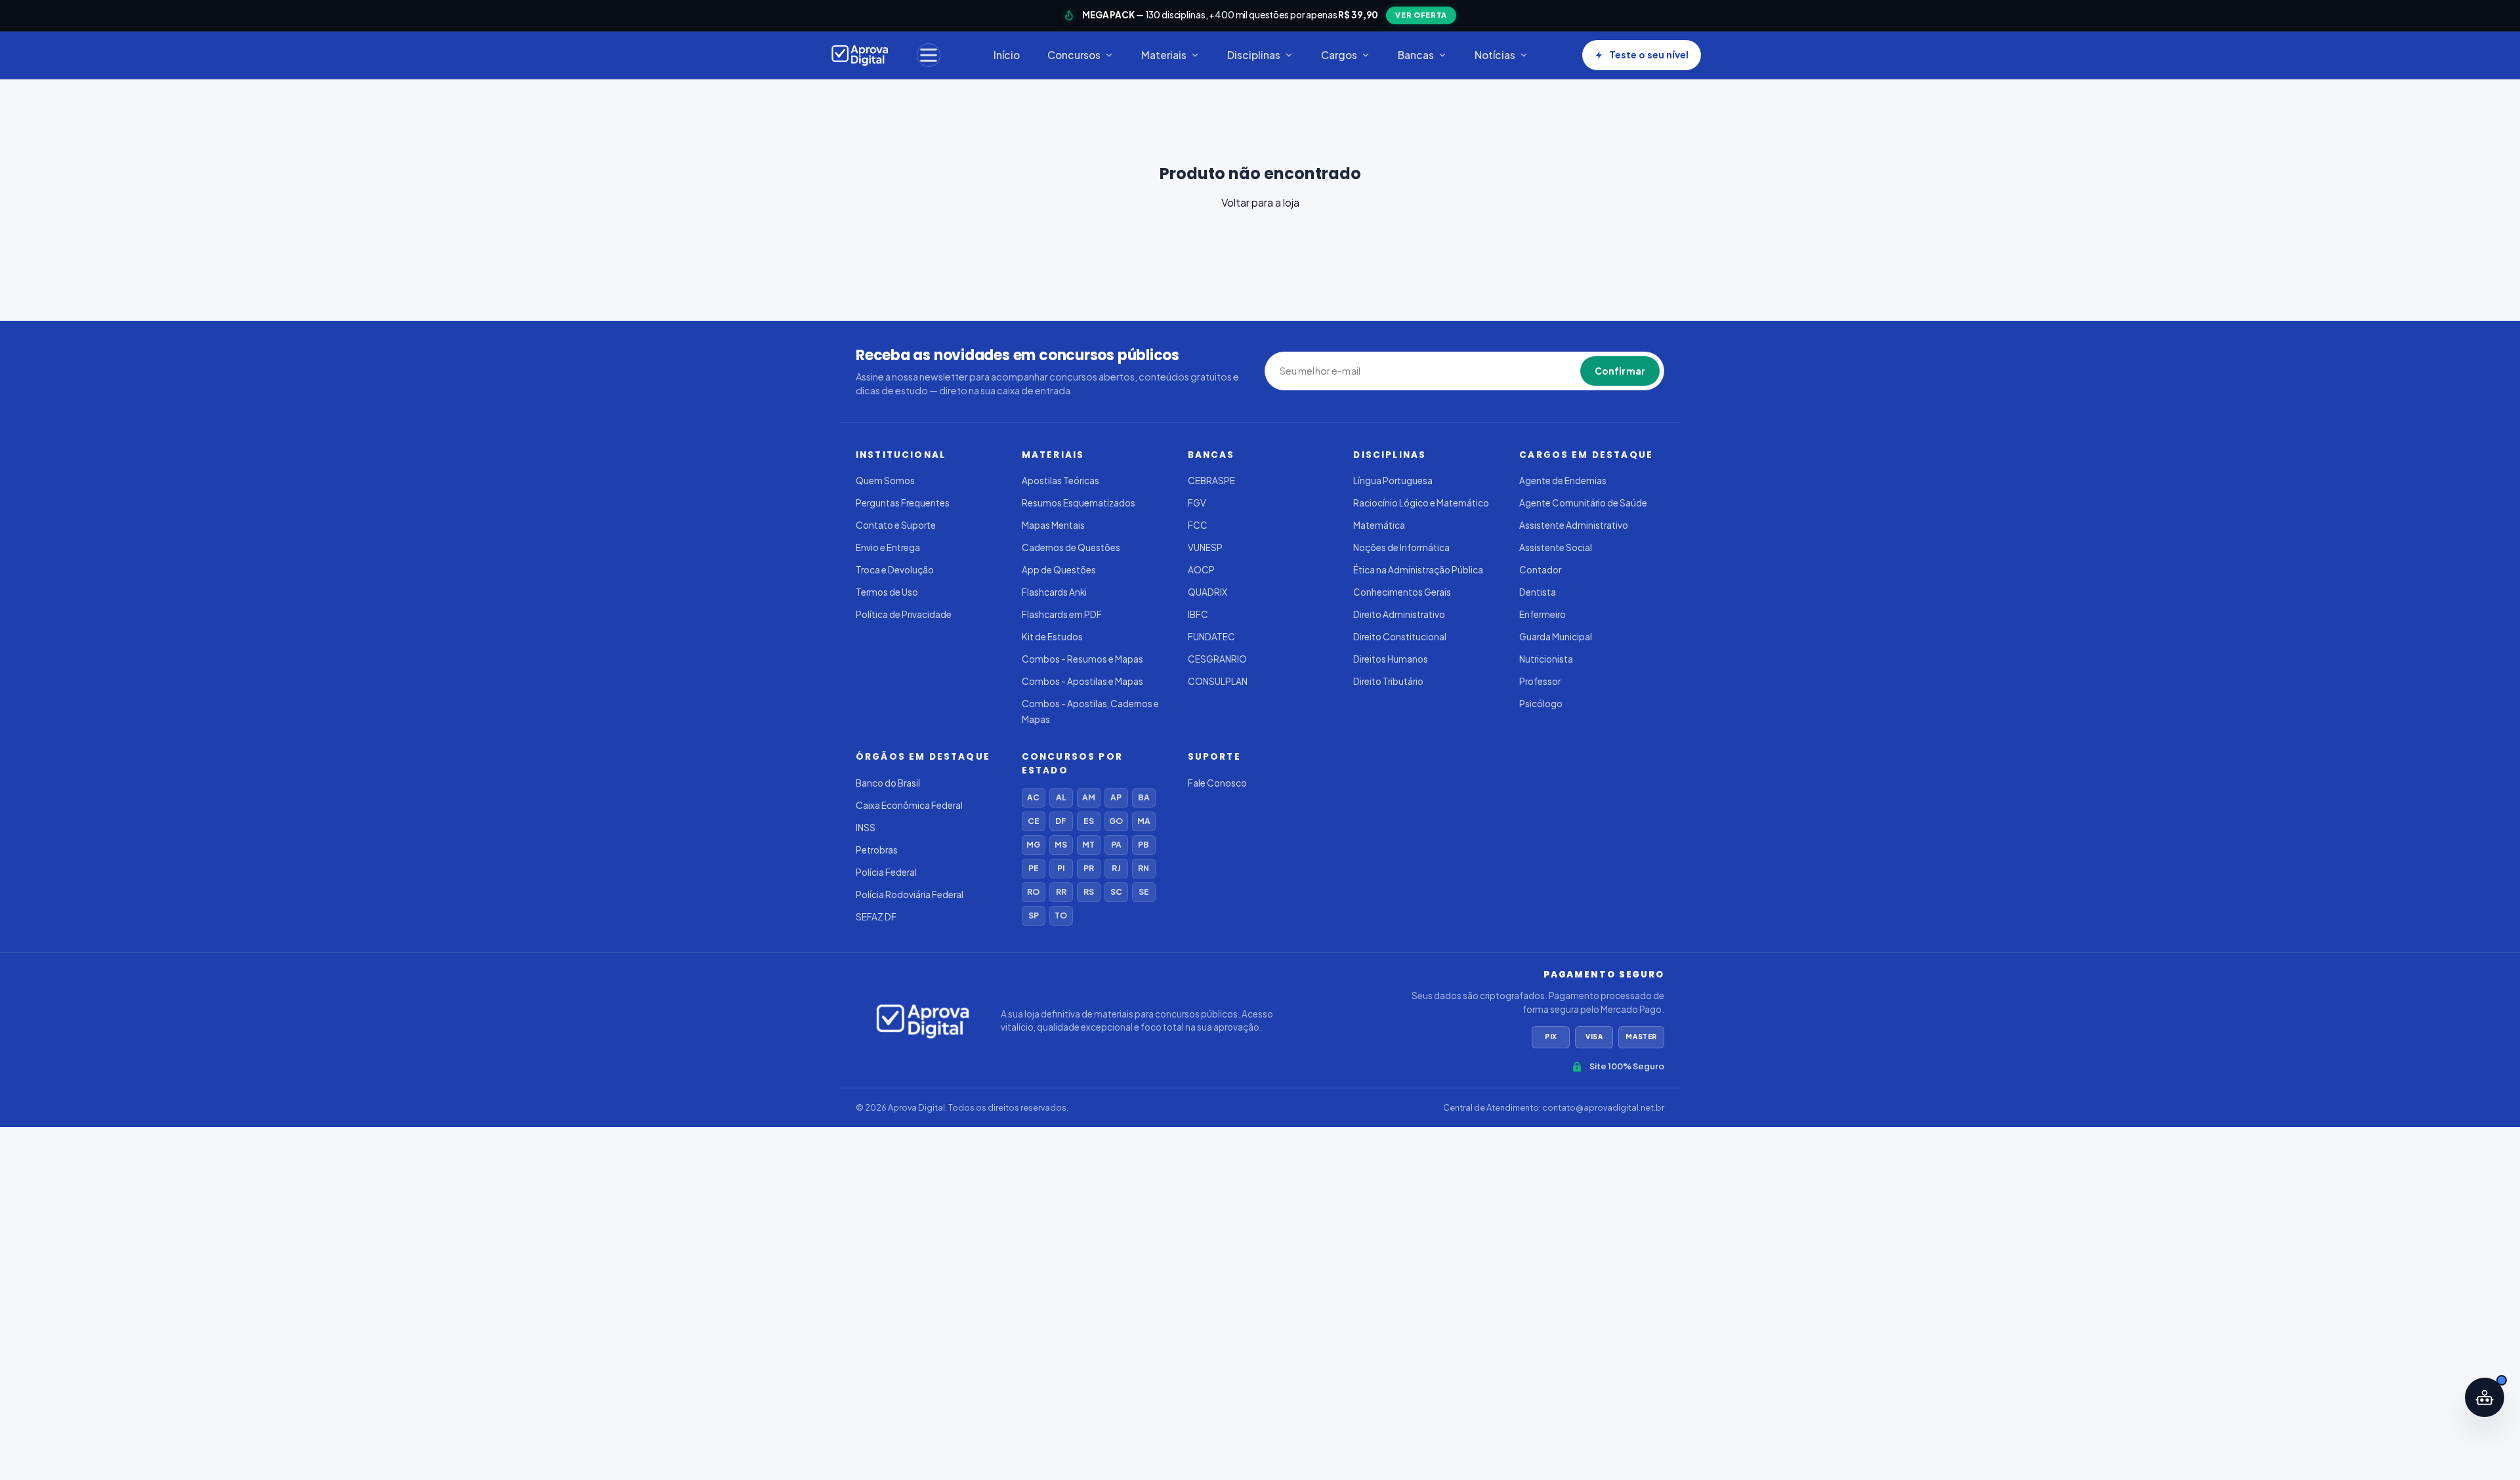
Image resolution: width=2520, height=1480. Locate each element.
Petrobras (877, 850)
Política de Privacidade (904, 614)
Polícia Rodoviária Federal (910, 894)
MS (1061, 845)
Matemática (1379, 525)
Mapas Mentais (1053, 525)
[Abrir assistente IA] (2485, 1397)
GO (1116, 821)
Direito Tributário (1388, 681)
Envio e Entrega (888, 547)
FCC (1198, 525)
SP (1034, 915)
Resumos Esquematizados (1079, 503)
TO (1061, 915)
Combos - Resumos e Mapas (1082, 659)
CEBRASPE (1211, 481)
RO (1033, 892)
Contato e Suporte (896, 525)
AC (1033, 797)
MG (1033, 845)
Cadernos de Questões (1071, 547)
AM (1089, 797)
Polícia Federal (886, 872)
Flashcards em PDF (1062, 614)
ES (1089, 821)
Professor (1540, 681)
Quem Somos (885, 481)
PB (1144, 845)
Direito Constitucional (1400, 637)
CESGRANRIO (1217, 659)
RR (1061, 892)
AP (1116, 797)
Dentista (1538, 592)
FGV (1197, 503)
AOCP (1201, 570)
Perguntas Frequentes (903, 503)
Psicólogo (1541, 704)
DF (1061, 821)
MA (1144, 821)
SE (1144, 892)
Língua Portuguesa (1393, 481)
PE (1034, 868)
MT (1088, 845)
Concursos (1074, 55)
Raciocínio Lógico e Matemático (1421, 503)
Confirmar (1620, 371)
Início (1007, 55)
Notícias (1495, 55)
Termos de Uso (887, 592)
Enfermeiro (1543, 614)
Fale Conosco (1217, 783)
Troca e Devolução (895, 570)
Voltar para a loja (1260, 202)
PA (1116, 845)
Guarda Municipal (1556, 637)
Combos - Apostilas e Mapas (1082, 681)
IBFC (1198, 614)
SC (1116, 892)
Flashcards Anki (1054, 592)
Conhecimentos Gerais (1402, 592)
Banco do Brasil (888, 783)
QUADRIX (1207, 592)
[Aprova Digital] (860, 55)
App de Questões (1059, 570)
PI (1061, 868)
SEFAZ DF (876, 917)
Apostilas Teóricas (1060, 481)
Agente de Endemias (1563, 481)
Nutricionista (1546, 659)
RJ (1116, 868)
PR (1089, 868)
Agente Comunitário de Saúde (1583, 503)
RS (1089, 892)
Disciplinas (1254, 55)
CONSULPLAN (1218, 681)
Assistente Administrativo (1574, 525)
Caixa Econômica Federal (909, 805)
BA (1144, 797)
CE (1034, 821)
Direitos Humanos (1391, 659)
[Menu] (929, 55)
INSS (866, 828)
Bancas (1416, 55)
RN (1144, 868)
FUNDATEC (1211, 637)
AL (1061, 797)
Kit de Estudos (1052, 637)
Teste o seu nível (1649, 54)
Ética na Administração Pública (1418, 570)
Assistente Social (1556, 547)
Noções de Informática (1401, 547)
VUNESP (1205, 547)
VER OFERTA (1421, 15)
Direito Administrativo (1399, 614)
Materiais (1164, 55)
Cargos (1339, 55)
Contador (1540, 570)
